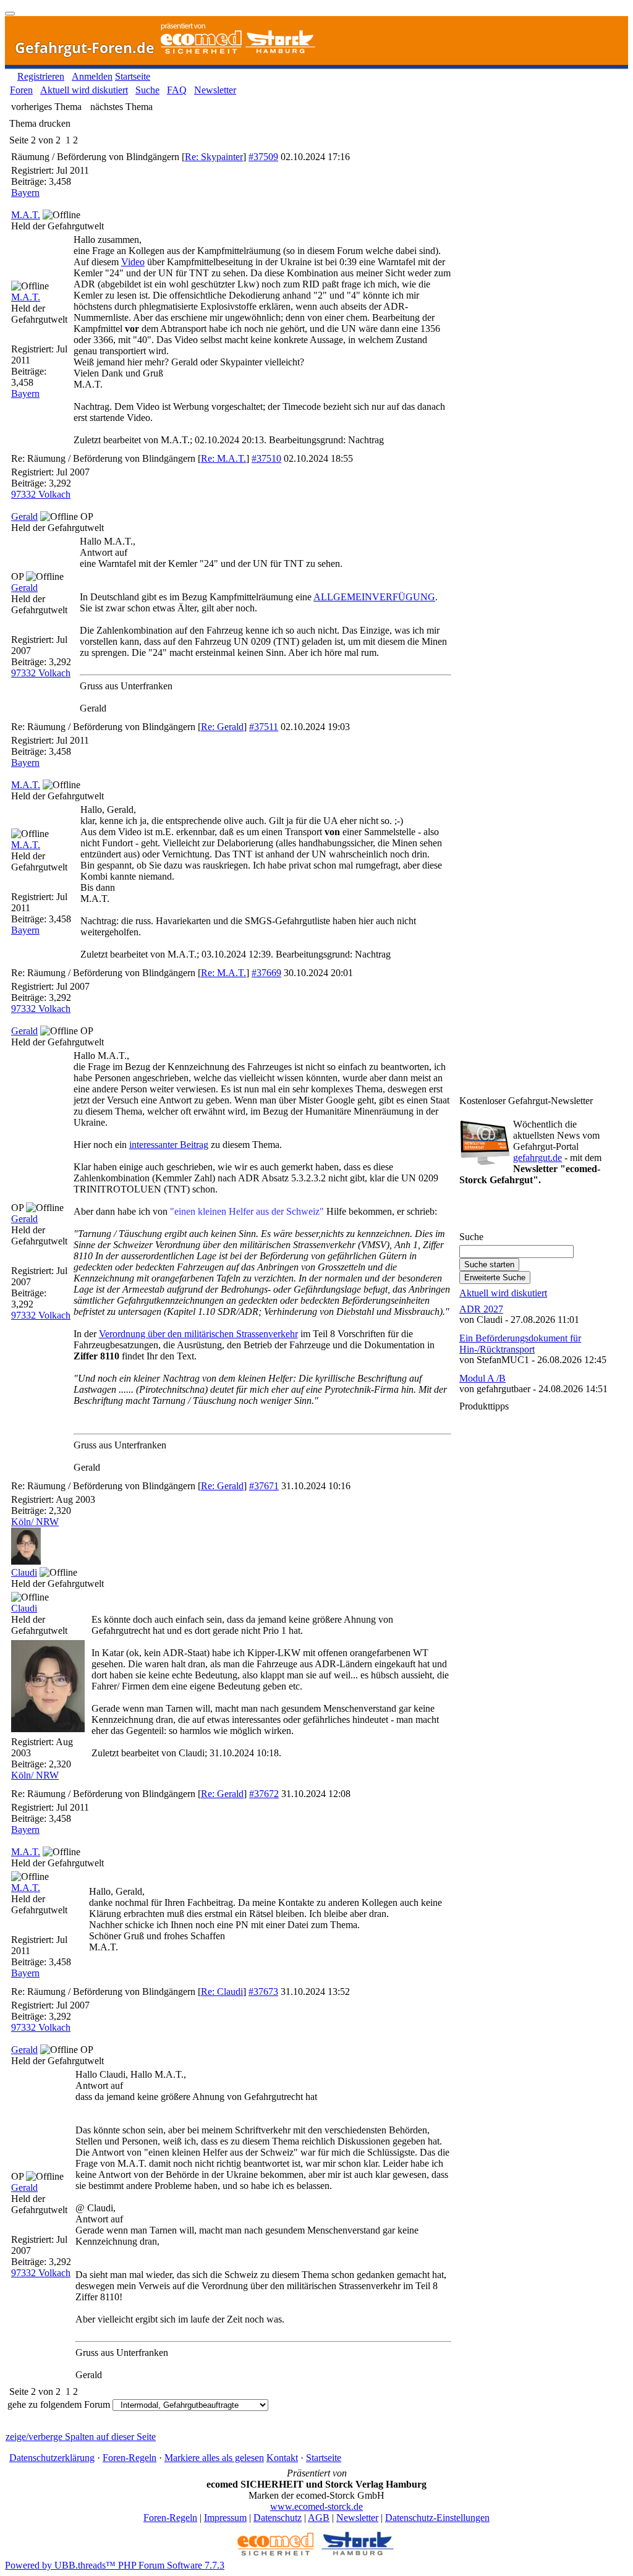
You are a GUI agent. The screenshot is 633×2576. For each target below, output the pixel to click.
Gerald (24, 516)
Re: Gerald (222, 727)
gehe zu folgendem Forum (59, 2404)
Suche (147, 90)
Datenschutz (278, 2518)
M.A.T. (26, 215)
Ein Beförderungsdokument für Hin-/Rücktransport (520, 1344)
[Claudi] (26, 1561)
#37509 (263, 157)
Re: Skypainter (214, 157)
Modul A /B (482, 1378)
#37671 (264, 1486)
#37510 (266, 458)
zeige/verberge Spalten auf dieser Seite (81, 2437)
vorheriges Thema (46, 107)
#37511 (264, 727)
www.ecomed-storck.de (316, 2506)
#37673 (263, 1992)
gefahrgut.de (537, 1158)
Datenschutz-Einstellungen (437, 2518)
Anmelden (92, 76)
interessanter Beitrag (169, 1145)
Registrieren (41, 76)
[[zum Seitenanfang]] (10, 14)
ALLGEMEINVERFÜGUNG (374, 597)
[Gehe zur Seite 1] (63, 140)
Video (133, 262)
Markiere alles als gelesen (214, 2458)
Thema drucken (40, 123)
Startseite (133, 76)
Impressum (225, 2518)
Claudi (24, 1572)
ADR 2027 (481, 1309)
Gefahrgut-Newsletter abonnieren (530, 1212)
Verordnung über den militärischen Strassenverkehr (198, 1334)
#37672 (264, 1794)
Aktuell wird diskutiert (84, 90)
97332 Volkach (41, 494)
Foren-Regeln (130, 2458)
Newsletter (215, 90)
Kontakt (282, 2458)
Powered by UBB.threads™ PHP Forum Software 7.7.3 (115, 2565)
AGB (319, 2518)
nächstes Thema (121, 107)
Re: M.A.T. (223, 458)
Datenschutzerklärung (52, 2458)
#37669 (266, 973)
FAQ (177, 90)
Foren (21, 90)
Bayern (25, 193)
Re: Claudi (222, 1992)
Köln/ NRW (35, 1522)
